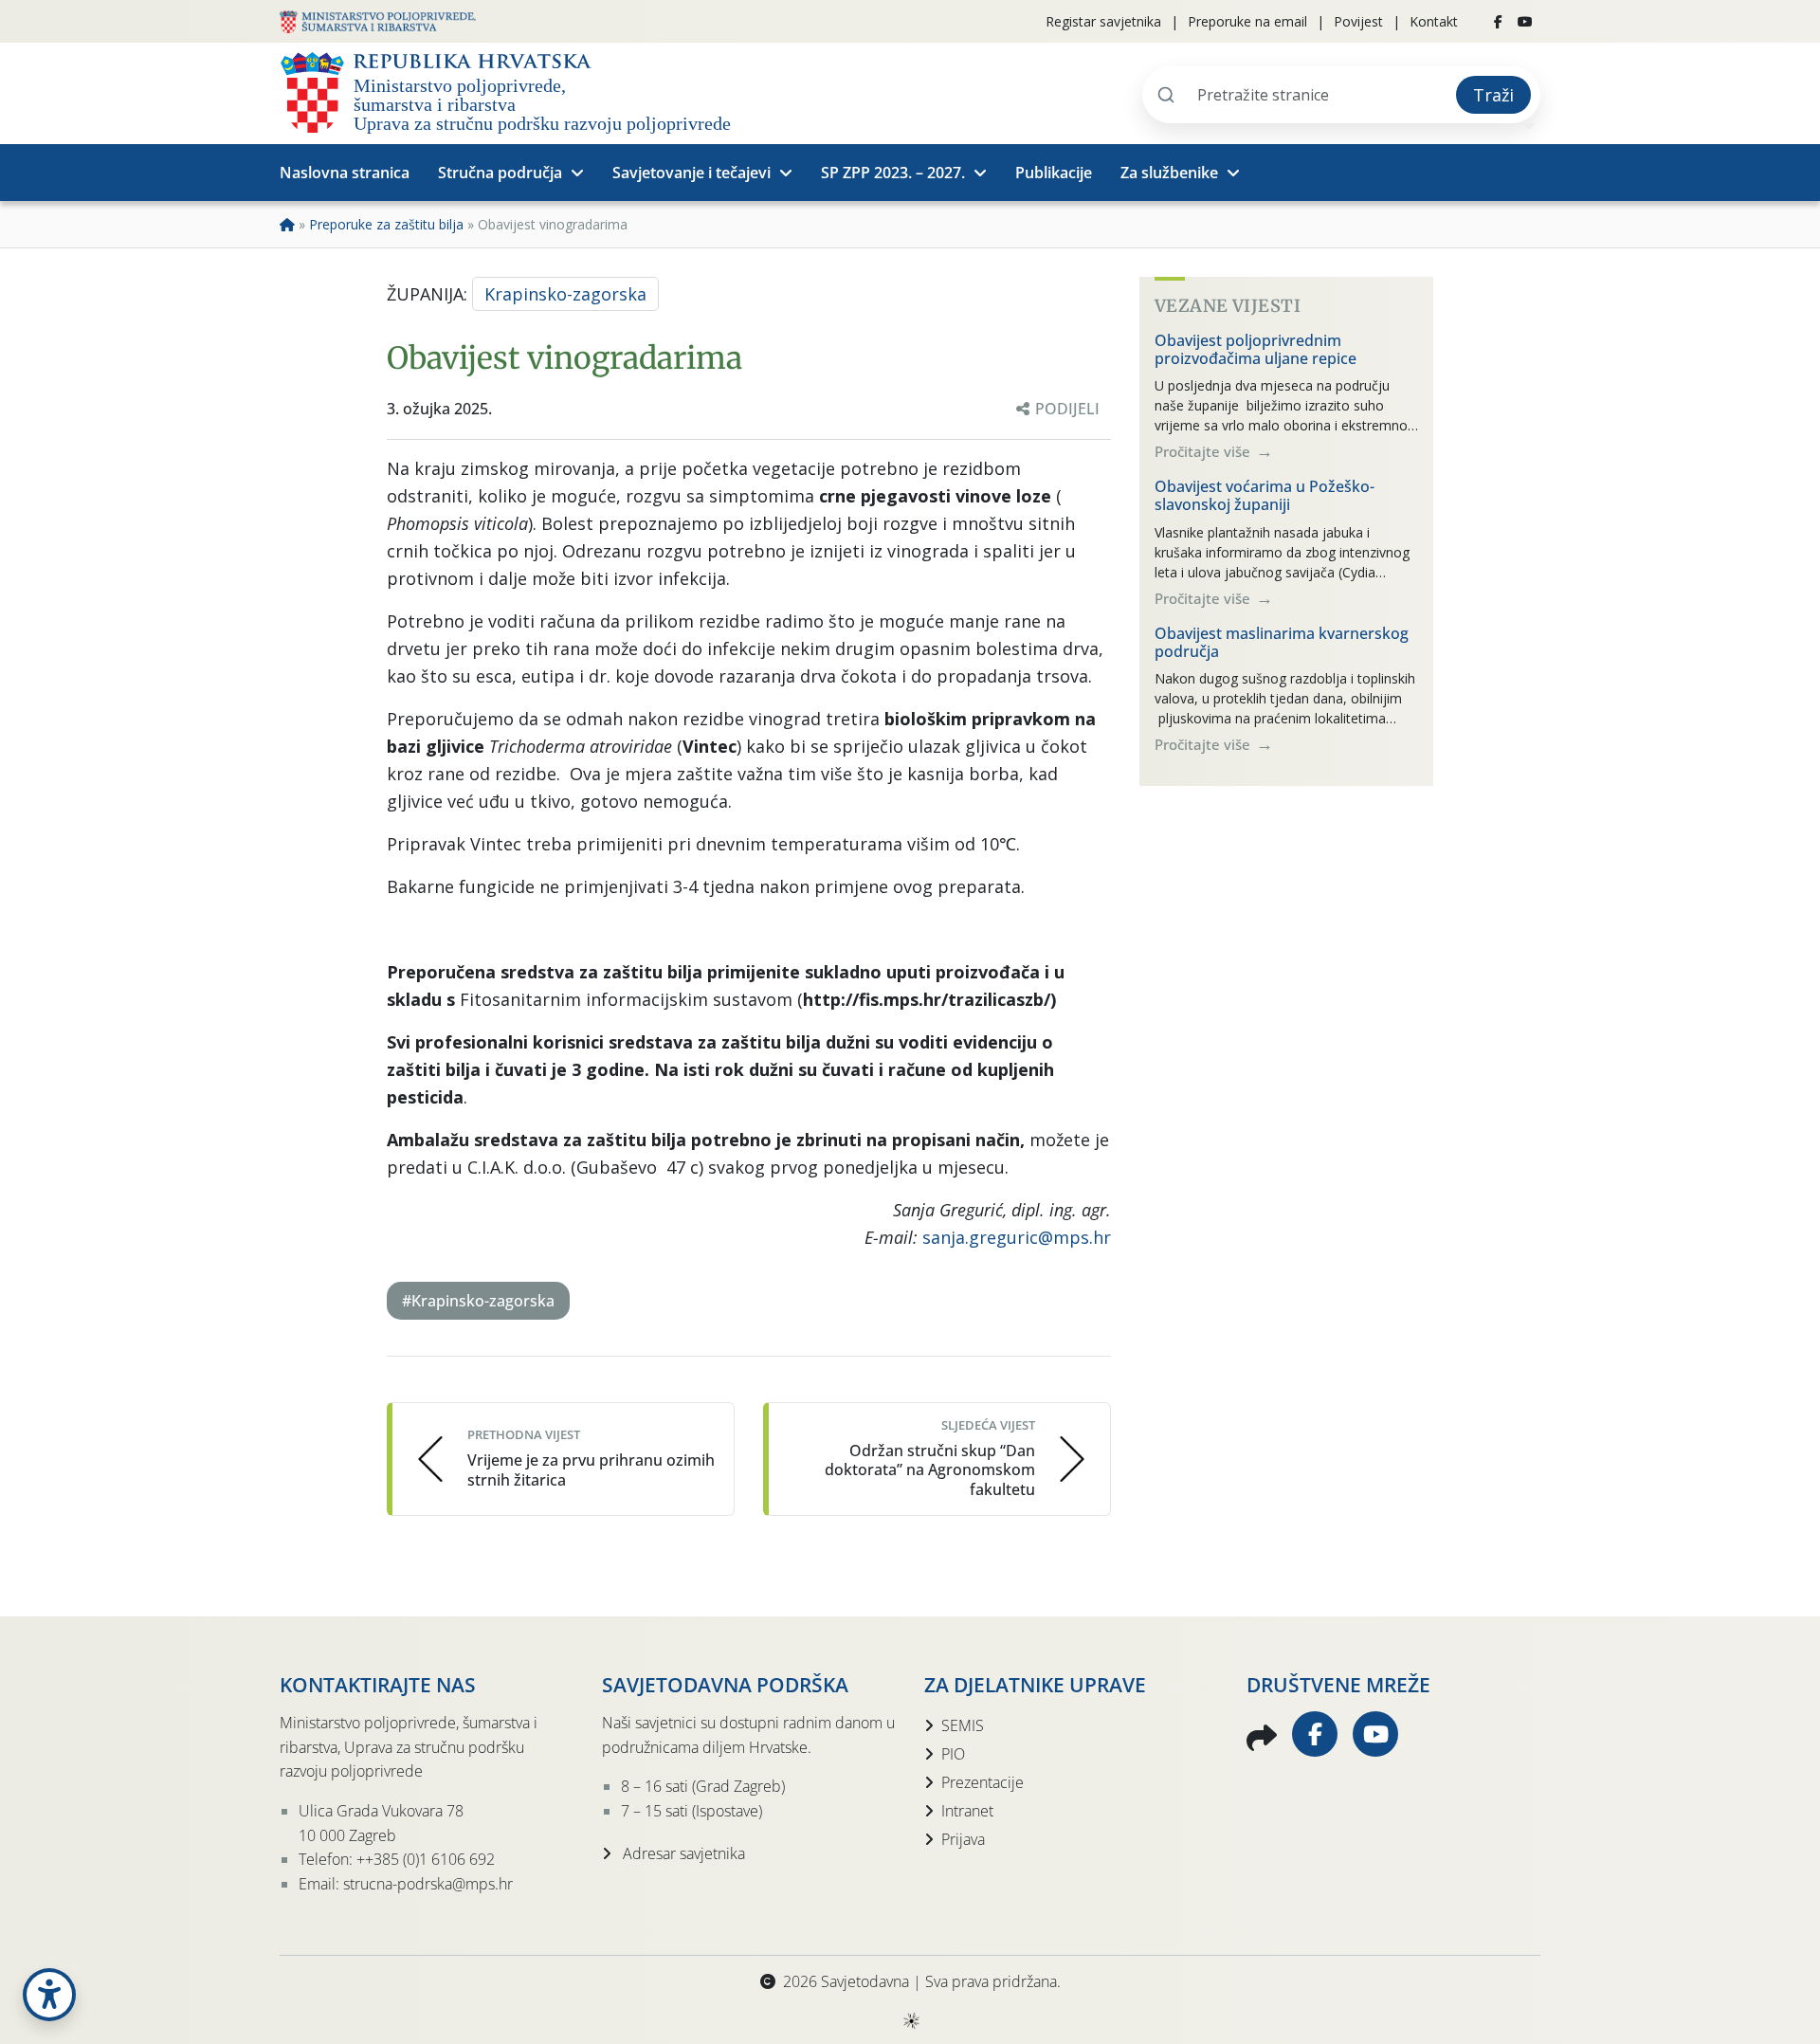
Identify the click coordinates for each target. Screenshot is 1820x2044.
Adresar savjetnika (682, 1853)
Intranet (967, 1811)
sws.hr (910, 2020)
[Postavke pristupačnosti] (49, 1995)
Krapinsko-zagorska (565, 294)
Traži (1493, 95)
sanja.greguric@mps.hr (1017, 1237)
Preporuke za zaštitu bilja (386, 224)
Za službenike (1169, 173)
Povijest (1358, 21)
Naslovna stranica (345, 173)
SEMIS (963, 1725)
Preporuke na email (1247, 21)
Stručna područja (500, 173)
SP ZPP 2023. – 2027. (893, 173)
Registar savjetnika (1103, 21)
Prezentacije (983, 1782)
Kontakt (1434, 21)
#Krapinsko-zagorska (478, 1301)
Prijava (963, 1839)
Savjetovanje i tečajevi (692, 173)
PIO (953, 1754)
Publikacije (1054, 173)
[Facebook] (1498, 22)
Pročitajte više (1204, 451)
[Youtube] (1525, 22)
